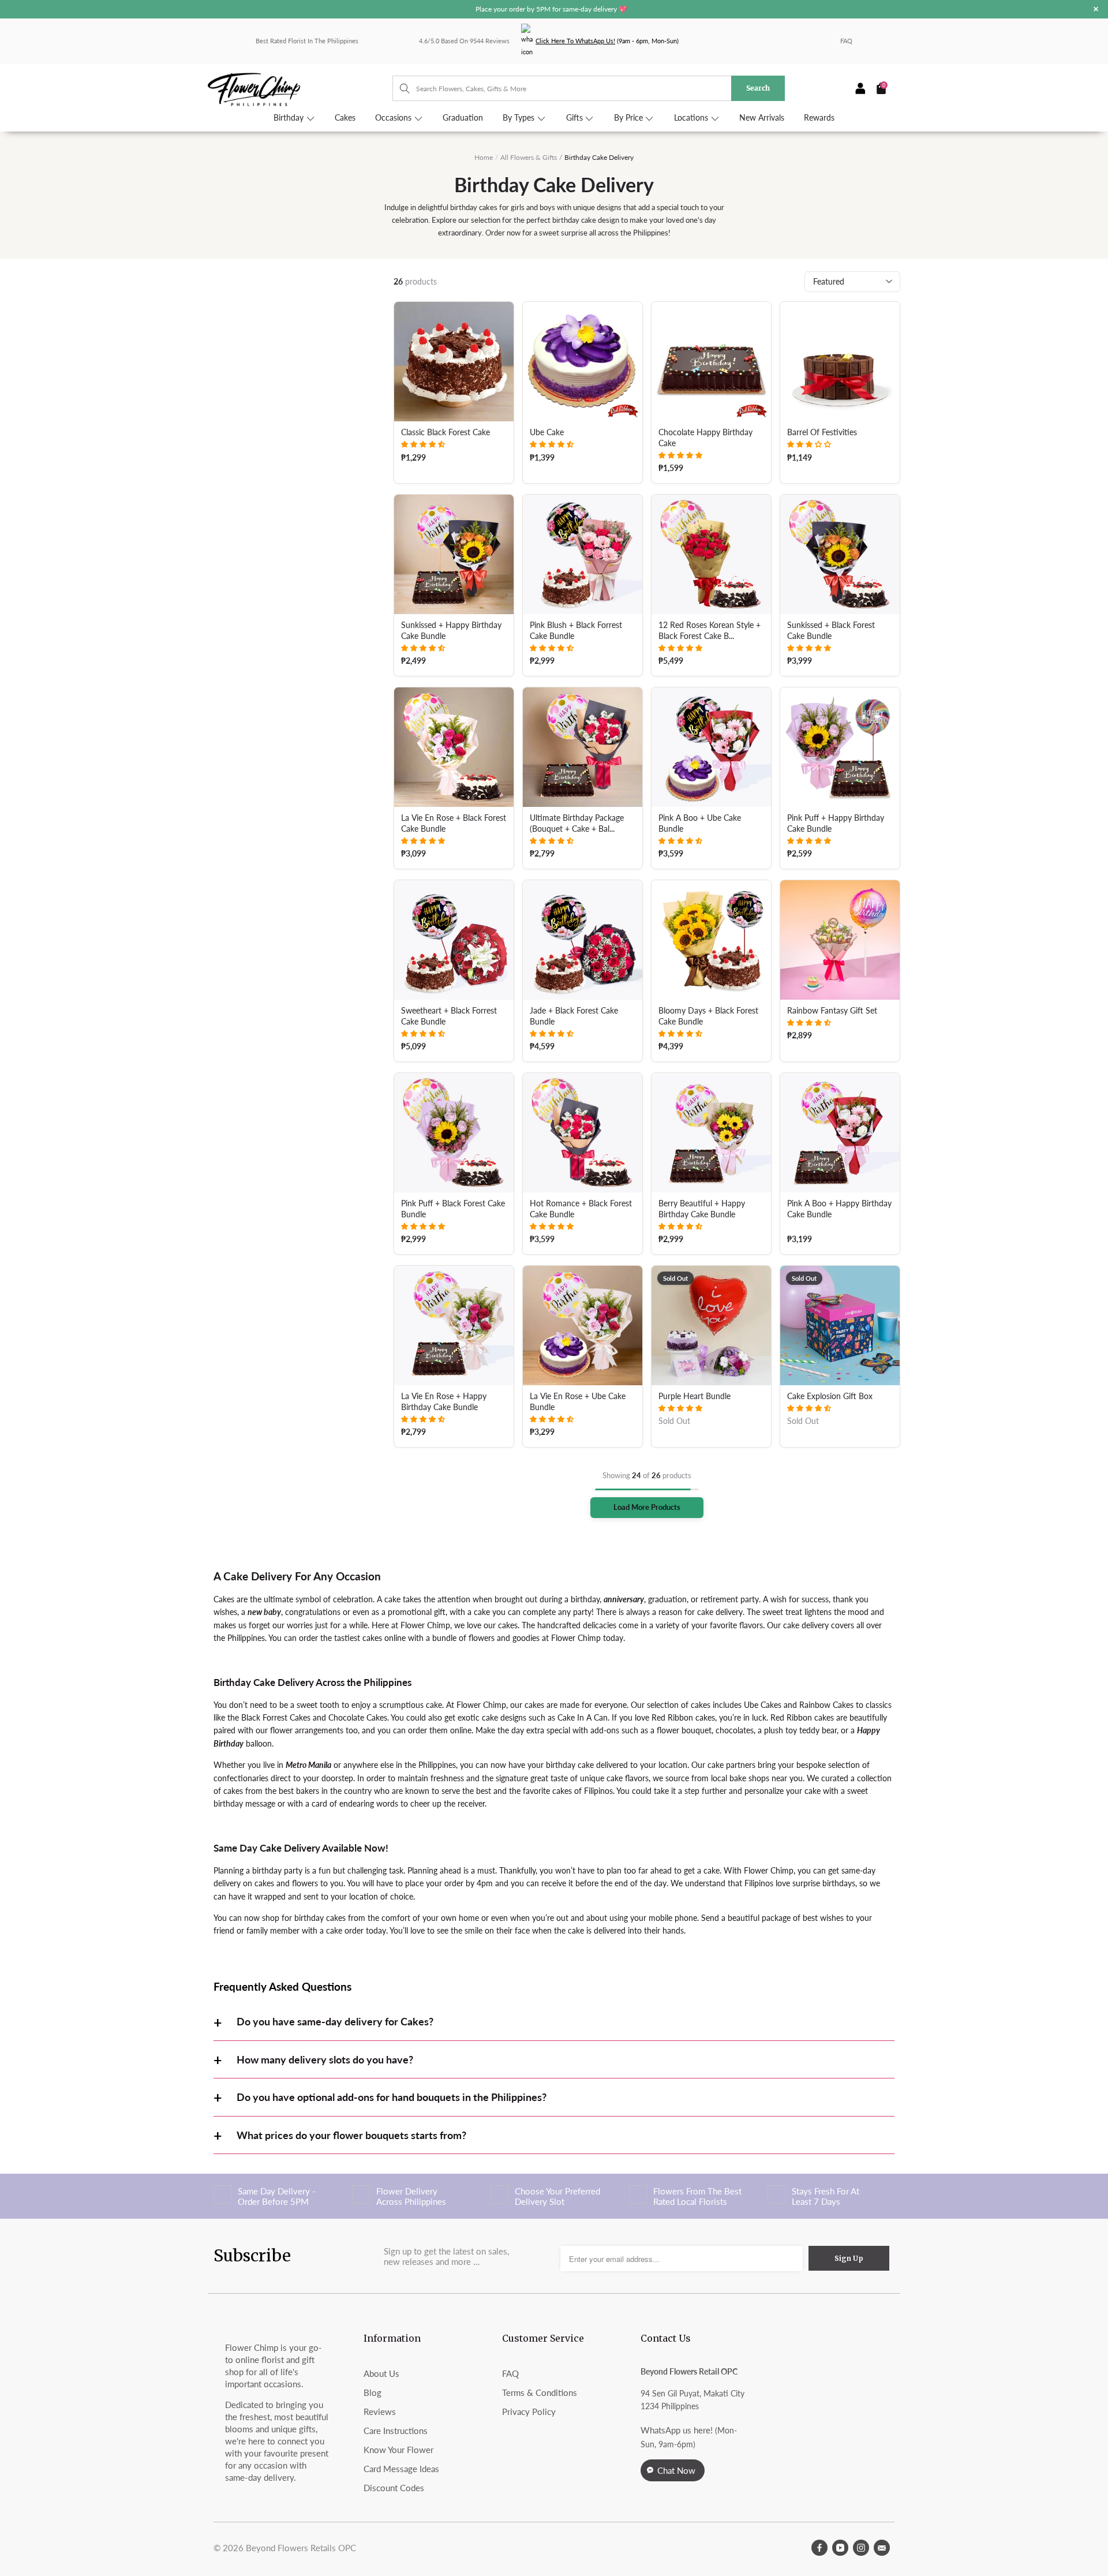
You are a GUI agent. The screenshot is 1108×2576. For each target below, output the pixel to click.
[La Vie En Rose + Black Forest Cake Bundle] (454, 747)
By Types (520, 118)
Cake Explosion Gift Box (830, 1396)
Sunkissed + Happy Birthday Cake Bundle (451, 631)
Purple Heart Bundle (695, 1396)
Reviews (380, 2412)
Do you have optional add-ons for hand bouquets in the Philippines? (392, 2097)
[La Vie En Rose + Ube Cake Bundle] (583, 1326)
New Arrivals (762, 118)
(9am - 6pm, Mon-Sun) (607, 41)
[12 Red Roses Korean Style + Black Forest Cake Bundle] (711, 554)
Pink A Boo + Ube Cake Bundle (700, 823)
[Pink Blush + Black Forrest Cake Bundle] (583, 554)
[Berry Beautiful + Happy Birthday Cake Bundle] (711, 1133)
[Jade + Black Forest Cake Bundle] (583, 940)
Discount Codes (394, 2488)
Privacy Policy (529, 2412)
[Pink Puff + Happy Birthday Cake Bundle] (840, 747)
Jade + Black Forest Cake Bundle (574, 1016)
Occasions (394, 118)
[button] (423, 444)
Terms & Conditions (540, 2392)
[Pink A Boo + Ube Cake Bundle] (711, 747)
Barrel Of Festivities (822, 432)
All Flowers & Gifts (529, 157)
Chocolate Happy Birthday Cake (705, 438)
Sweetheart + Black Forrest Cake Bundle (449, 1016)
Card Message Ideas (401, 2469)
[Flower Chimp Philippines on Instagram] (861, 2548)
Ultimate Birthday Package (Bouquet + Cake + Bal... (577, 823)
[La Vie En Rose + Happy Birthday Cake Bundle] (454, 1326)
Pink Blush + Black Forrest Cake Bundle (576, 631)
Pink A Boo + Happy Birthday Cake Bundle (839, 1209)
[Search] (399, 88)
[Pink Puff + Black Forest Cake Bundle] (454, 1133)
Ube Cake (547, 432)
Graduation (463, 118)
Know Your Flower (398, 2450)
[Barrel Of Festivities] (840, 362)
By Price (630, 118)
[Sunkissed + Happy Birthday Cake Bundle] (454, 554)
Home (484, 157)
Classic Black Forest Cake (446, 432)
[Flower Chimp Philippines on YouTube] (840, 2548)
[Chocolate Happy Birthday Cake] (711, 362)
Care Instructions (396, 2431)
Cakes (345, 118)
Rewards (819, 118)
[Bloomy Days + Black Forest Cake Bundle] (711, 940)
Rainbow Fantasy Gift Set (832, 1011)
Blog (373, 2392)
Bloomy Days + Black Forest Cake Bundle (708, 1016)
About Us (381, 2373)
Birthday (290, 118)
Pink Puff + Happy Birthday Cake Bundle (836, 823)
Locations (692, 118)
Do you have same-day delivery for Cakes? (335, 2021)
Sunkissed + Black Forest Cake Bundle (831, 631)
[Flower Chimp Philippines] (300, 89)
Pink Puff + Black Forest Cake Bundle (453, 1209)
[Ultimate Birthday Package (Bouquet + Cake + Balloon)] (583, 747)
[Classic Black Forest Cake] (454, 362)
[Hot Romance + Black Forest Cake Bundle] (583, 1133)
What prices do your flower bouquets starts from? (351, 2135)
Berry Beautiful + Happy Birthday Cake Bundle (702, 1209)
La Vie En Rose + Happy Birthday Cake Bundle (444, 1402)
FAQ (846, 41)
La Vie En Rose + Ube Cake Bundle (578, 1402)
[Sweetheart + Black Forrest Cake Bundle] (454, 940)
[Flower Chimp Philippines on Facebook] (819, 2548)
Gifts (576, 118)
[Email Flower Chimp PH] (882, 2548)
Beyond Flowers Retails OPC (301, 2548)
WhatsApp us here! (677, 2430)
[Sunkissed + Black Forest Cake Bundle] (840, 554)
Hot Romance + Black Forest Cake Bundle (581, 1209)
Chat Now (676, 2470)
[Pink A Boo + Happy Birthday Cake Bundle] (840, 1133)
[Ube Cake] (583, 362)
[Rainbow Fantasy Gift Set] (840, 940)
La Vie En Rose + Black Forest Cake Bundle (454, 823)
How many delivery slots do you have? (325, 2059)
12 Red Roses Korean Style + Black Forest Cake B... (710, 631)
